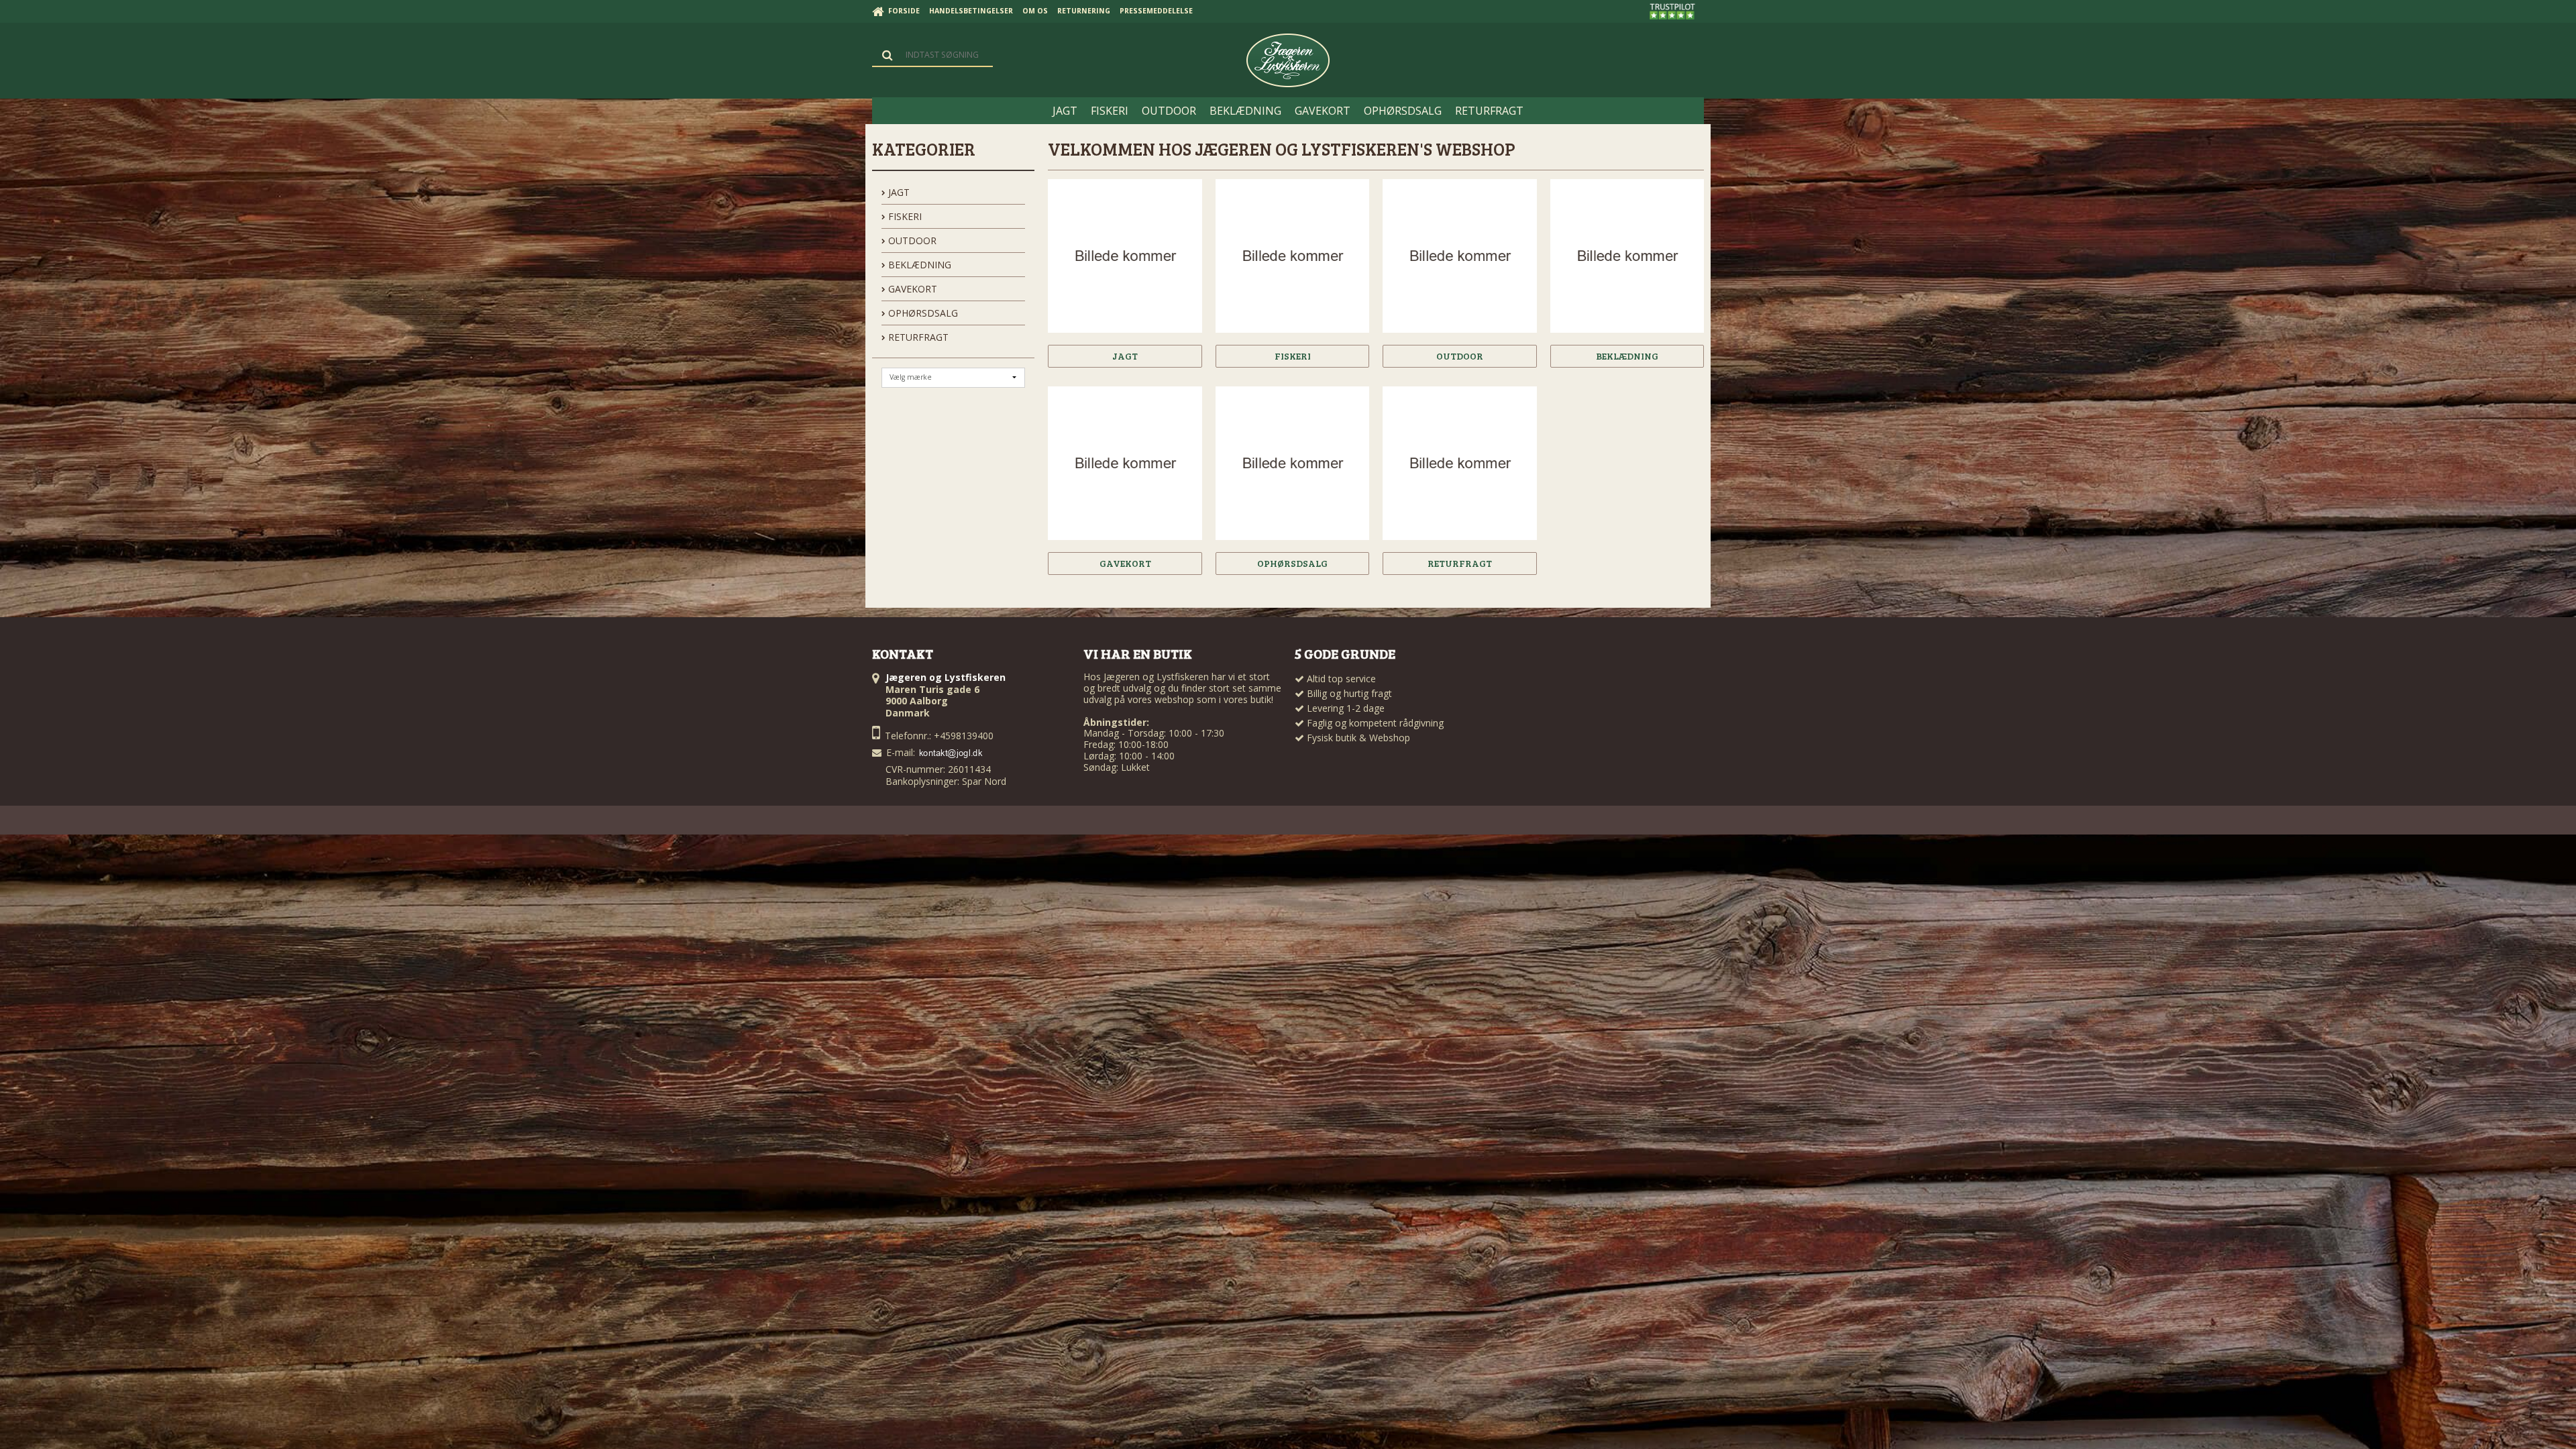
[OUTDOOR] (1459, 256)
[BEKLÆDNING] (1627, 256)
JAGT (898, 192)
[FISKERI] (1292, 256)
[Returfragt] (1459, 463)
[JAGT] (1125, 256)
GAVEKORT (911, 289)
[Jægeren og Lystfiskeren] (1288, 60)
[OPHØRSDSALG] (1292, 463)
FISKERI (904, 216)
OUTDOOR (911, 240)
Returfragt (917, 337)
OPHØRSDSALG (922, 313)
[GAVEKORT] (1125, 463)
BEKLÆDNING (918, 265)
